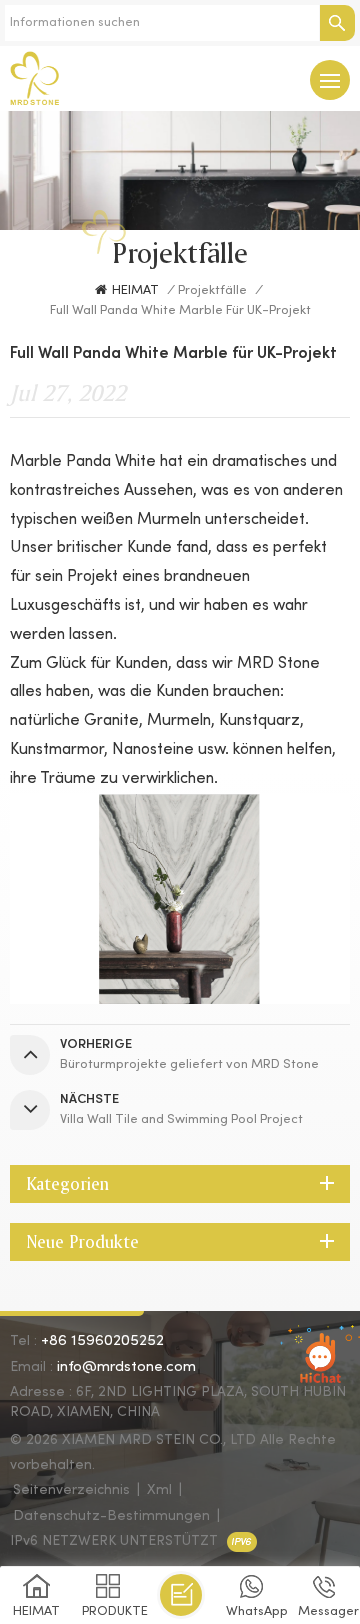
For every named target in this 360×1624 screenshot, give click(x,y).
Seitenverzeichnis (71, 1490)
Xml (159, 1490)
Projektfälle (212, 291)
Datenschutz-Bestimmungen (111, 1516)
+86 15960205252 (102, 1341)
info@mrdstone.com (126, 1367)
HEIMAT (135, 291)
